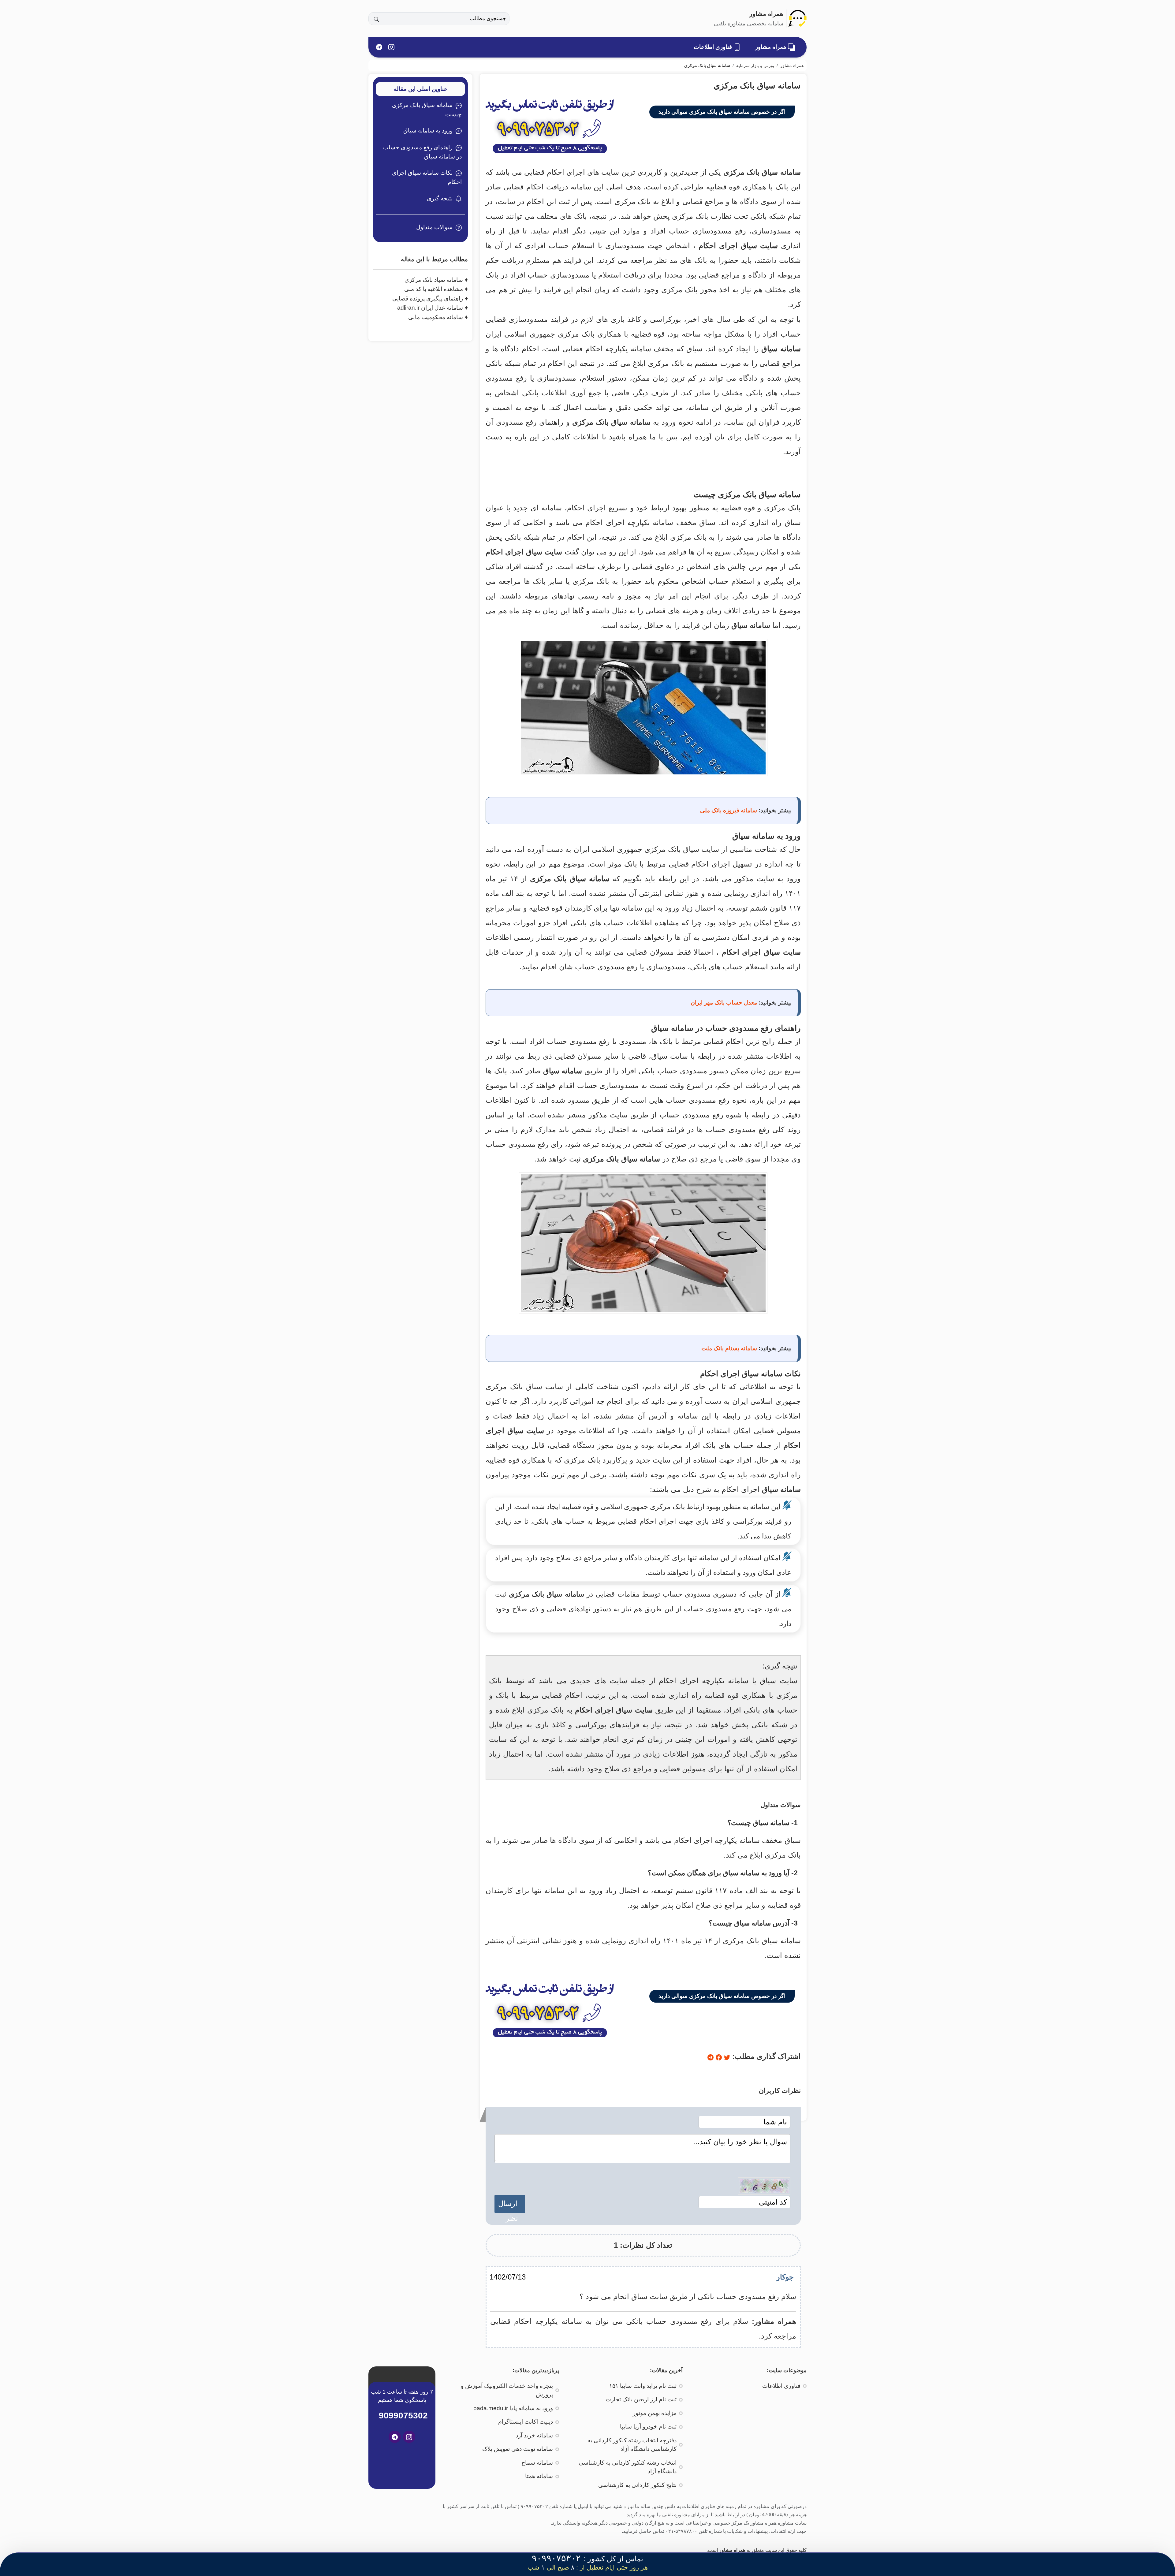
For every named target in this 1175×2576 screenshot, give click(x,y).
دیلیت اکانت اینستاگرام (526, 2422)
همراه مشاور (772, 47)
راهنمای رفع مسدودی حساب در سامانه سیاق (422, 152)
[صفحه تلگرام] (379, 47)
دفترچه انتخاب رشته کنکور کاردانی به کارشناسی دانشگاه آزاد (632, 2445)
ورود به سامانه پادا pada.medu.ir (513, 2408)
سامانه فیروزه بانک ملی (729, 810)
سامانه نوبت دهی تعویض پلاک (518, 2449)
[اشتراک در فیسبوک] (718, 2056)
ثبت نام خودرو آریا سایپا (648, 2427)
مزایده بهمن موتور (655, 2413)
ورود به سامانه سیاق (428, 130)
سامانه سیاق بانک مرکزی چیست (427, 110)
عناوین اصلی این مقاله (421, 89)
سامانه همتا (539, 2476)
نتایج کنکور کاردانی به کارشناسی (637, 2485)
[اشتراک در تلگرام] (711, 2056)
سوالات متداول (434, 227)
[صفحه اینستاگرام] (391, 47)
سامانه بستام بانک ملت (729, 1348)
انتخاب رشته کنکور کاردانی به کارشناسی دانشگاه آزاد (628, 2467)
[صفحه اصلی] (797, 18)
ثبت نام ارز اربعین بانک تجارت (641, 2399)
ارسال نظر (510, 2206)
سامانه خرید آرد (534, 2435)
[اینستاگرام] (409, 2437)
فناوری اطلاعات (714, 47)
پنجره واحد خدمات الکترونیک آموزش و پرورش (507, 2390)
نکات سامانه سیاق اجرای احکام (427, 177)
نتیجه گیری (440, 198)
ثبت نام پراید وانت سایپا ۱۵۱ (643, 2386)
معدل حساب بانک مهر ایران (724, 1003)
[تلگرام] (395, 2437)
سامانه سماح (537, 2463)
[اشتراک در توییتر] (726, 2056)
